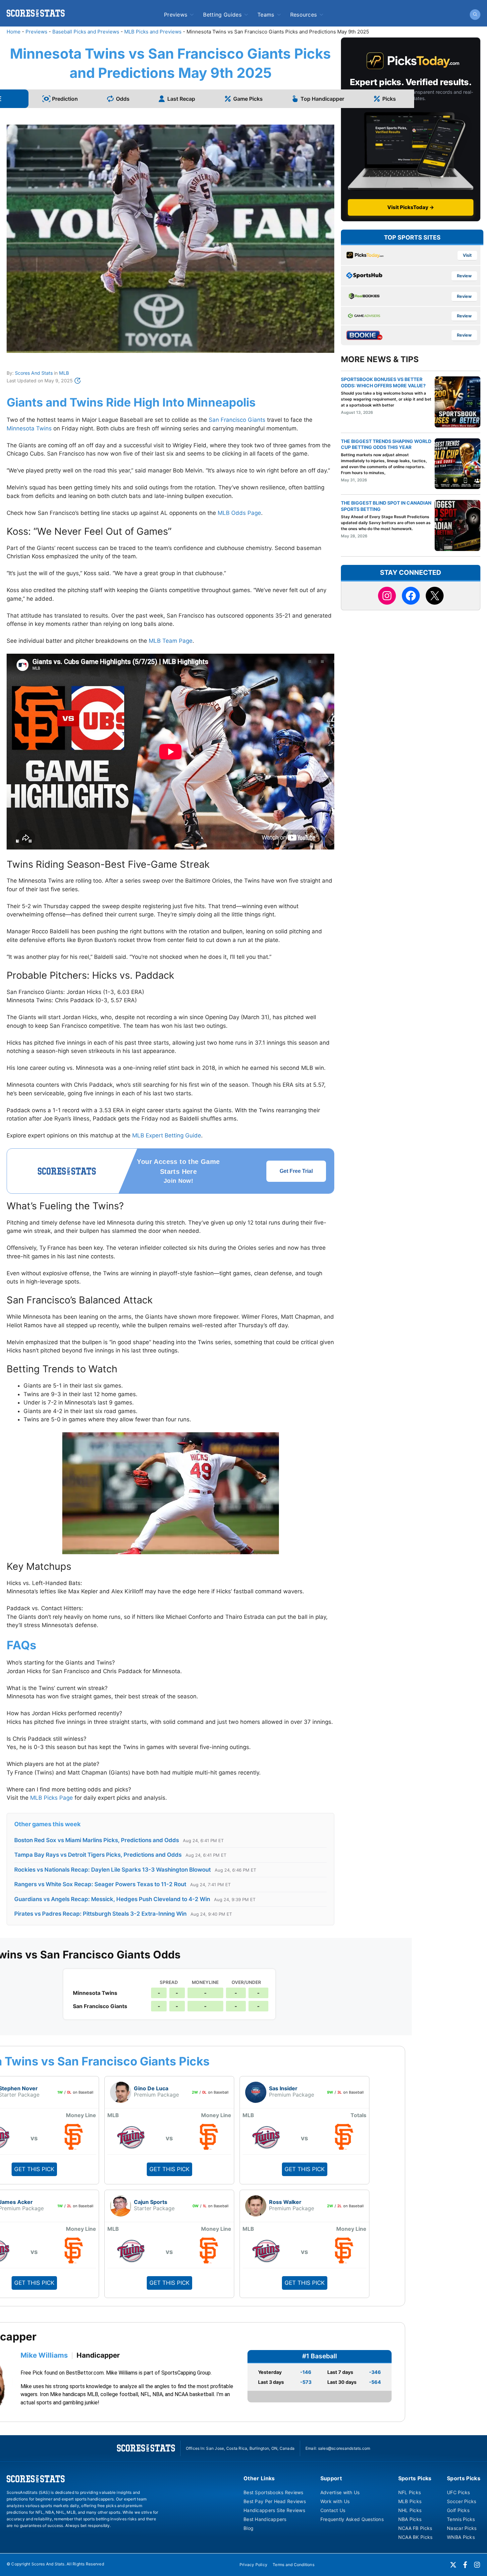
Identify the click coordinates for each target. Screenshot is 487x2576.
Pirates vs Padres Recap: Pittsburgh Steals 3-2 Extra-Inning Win (100, 1914)
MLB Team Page (171, 641)
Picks (389, 99)
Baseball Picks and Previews (86, 32)
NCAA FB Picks (415, 2528)
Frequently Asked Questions (352, 2519)
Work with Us (335, 2501)
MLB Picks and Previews (153, 32)
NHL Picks (410, 2510)
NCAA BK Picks (415, 2537)
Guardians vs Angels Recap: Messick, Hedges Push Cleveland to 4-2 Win (112, 1899)
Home (14, 32)
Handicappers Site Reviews (274, 2510)
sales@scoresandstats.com (344, 2448)
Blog (248, 2528)
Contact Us (333, 2510)
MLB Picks (410, 2501)
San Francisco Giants (237, 420)
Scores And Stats (34, 373)
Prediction (65, 99)
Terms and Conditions (294, 2565)
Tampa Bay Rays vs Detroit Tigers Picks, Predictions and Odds (98, 1855)
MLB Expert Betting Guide (167, 1135)
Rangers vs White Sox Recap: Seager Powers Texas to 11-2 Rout (100, 1884)
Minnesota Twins (29, 428)
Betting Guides (222, 15)
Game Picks (248, 99)
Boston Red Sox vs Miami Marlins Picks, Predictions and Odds (97, 1840)
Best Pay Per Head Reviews (275, 2501)
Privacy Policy (253, 2565)
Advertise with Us (340, 2492)
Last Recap (181, 99)
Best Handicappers (265, 2519)
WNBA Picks (461, 2537)
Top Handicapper (322, 99)
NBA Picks (410, 2519)
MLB (64, 373)
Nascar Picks (462, 2528)
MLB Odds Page (239, 513)
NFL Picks (410, 2492)
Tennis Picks (461, 2519)
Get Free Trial (296, 1171)
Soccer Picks (461, 2501)
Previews (176, 15)
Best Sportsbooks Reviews (273, 2492)
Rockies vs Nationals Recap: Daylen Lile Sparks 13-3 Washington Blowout (112, 1870)
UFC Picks (459, 2492)
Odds (123, 99)
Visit (467, 255)
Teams (266, 15)
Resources (304, 15)
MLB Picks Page (52, 1798)
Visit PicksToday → (411, 207)
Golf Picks (458, 2510)
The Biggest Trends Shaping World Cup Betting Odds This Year (386, 444)
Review (464, 276)
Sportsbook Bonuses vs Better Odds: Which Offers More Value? (383, 382)
